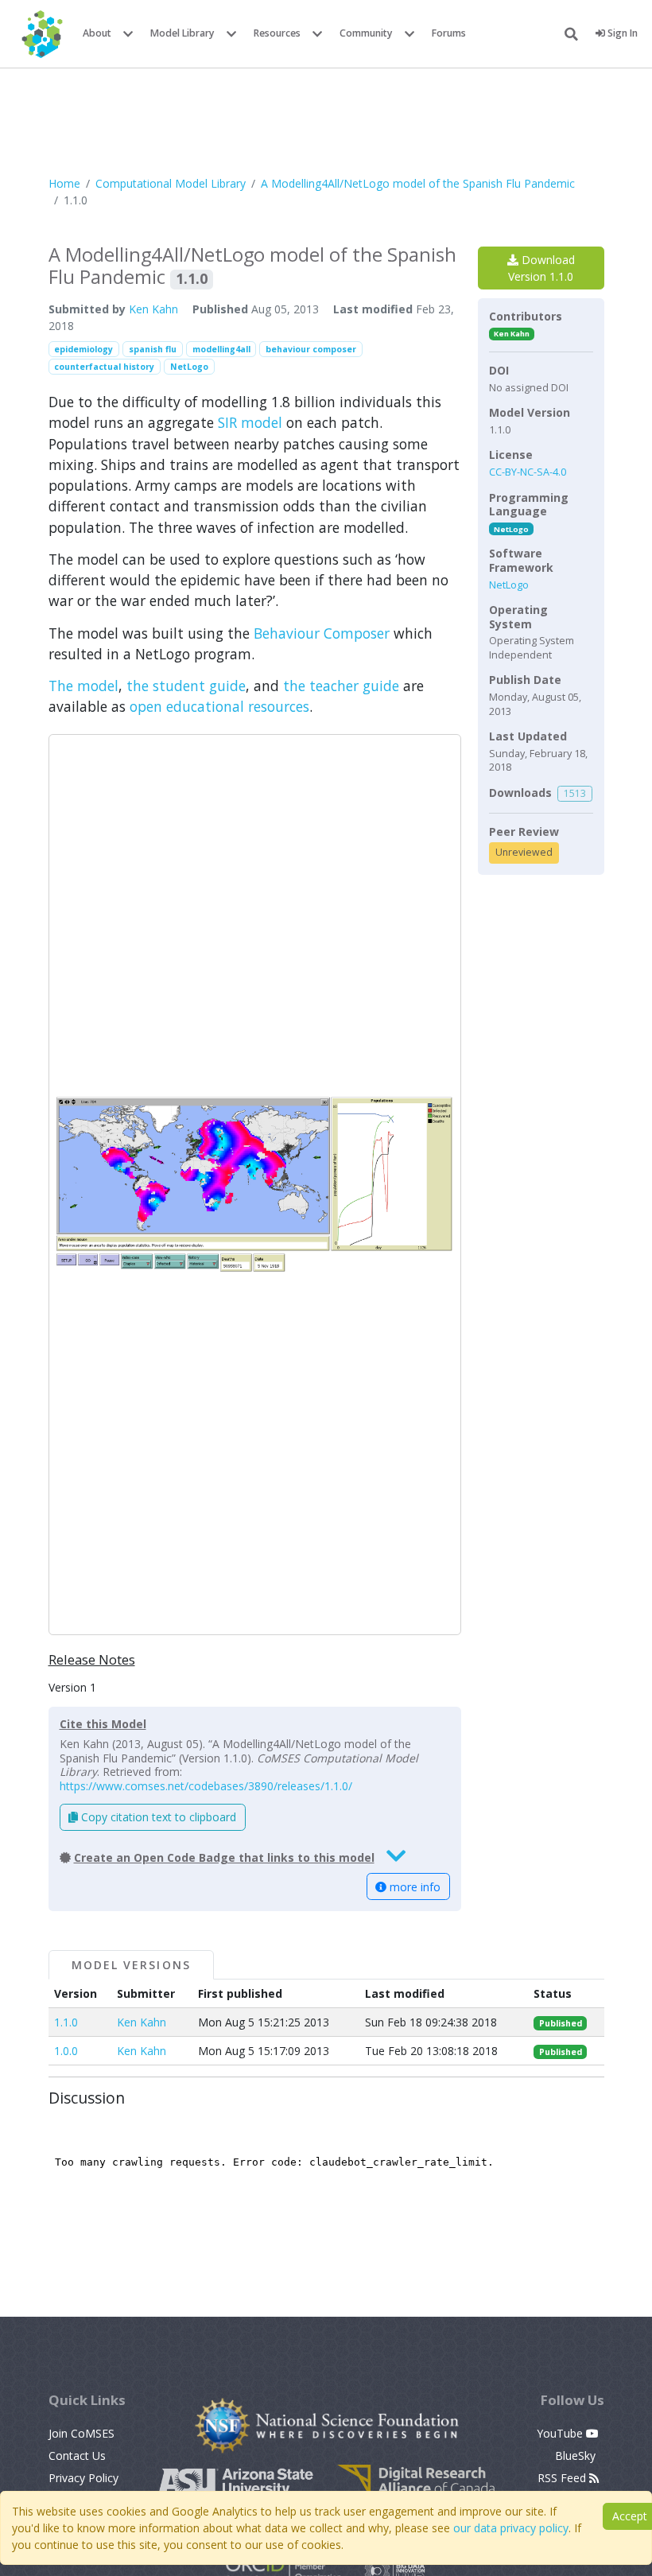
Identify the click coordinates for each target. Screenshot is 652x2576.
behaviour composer (311, 349)
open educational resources (219, 706)
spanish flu (153, 349)
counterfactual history (104, 367)
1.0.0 (66, 2051)
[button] (255, 1185)
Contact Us (77, 2456)
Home (64, 183)
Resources (277, 33)
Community (366, 33)
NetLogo (189, 367)
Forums (449, 33)
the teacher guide (341, 686)
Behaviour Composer (322, 633)
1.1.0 (66, 2022)
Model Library (182, 33)
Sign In (621, 33)
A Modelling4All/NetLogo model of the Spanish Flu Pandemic (418, 183)
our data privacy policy (511, 2528)
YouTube (561, 2433)
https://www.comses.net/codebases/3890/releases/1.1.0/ (206, 1786)
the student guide (186, 686)
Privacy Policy (83, 2478)
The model (83, 686)
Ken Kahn (153, 309)
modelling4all (221, 349)
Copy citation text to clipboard (157, 1817)
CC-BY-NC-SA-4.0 (528, 472)
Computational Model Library (171, 183)
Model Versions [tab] (131, 1965)
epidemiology (83, 349)
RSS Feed (563, 2478)
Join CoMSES (81, 2433)
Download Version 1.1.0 (541, 268)
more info (413, 1887)
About (97, 33)
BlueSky (577, 2456)
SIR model (250, 422)
